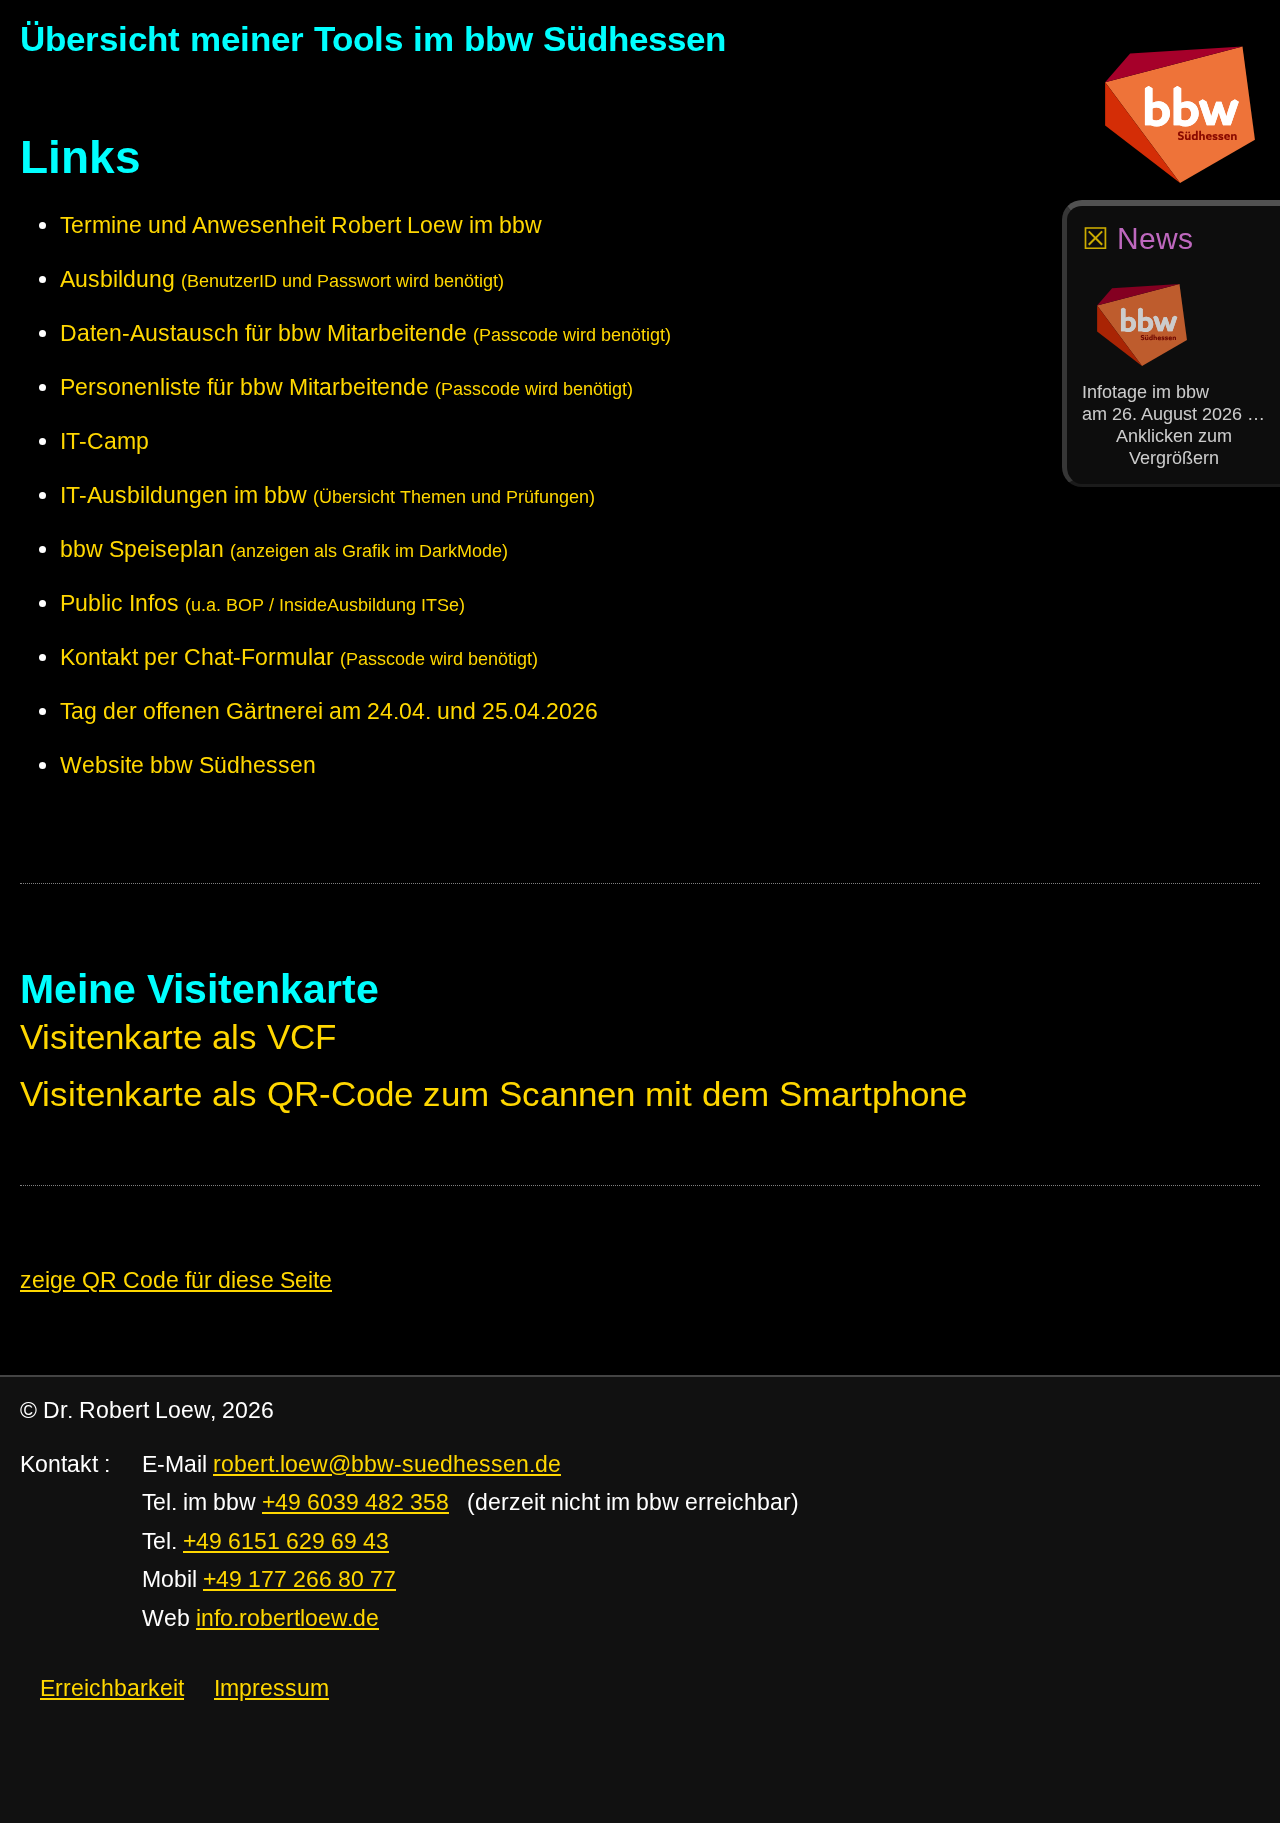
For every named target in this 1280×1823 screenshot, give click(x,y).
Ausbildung (282, 279)
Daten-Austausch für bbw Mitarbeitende (365, 333)
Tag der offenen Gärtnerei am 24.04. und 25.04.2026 (329, 711)
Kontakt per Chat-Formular (299, 657)
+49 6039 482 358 (355, 1502)
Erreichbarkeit (112, 1688)
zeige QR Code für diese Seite (176, 1280)
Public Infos (262, 603)
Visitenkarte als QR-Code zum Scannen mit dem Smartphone (493, 1094)
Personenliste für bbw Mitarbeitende (346, 387)
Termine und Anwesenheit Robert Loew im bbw (301, 225)
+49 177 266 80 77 (299, 1579)
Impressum (271, 1688)
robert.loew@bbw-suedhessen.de (387, 1464)
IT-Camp (104, 441)
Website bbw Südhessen (188, 765)
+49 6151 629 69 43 (286, 1541)
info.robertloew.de (287, 1618)
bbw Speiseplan (284, 549)
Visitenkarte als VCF (178, 1037)
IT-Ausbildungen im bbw (327, 495)
